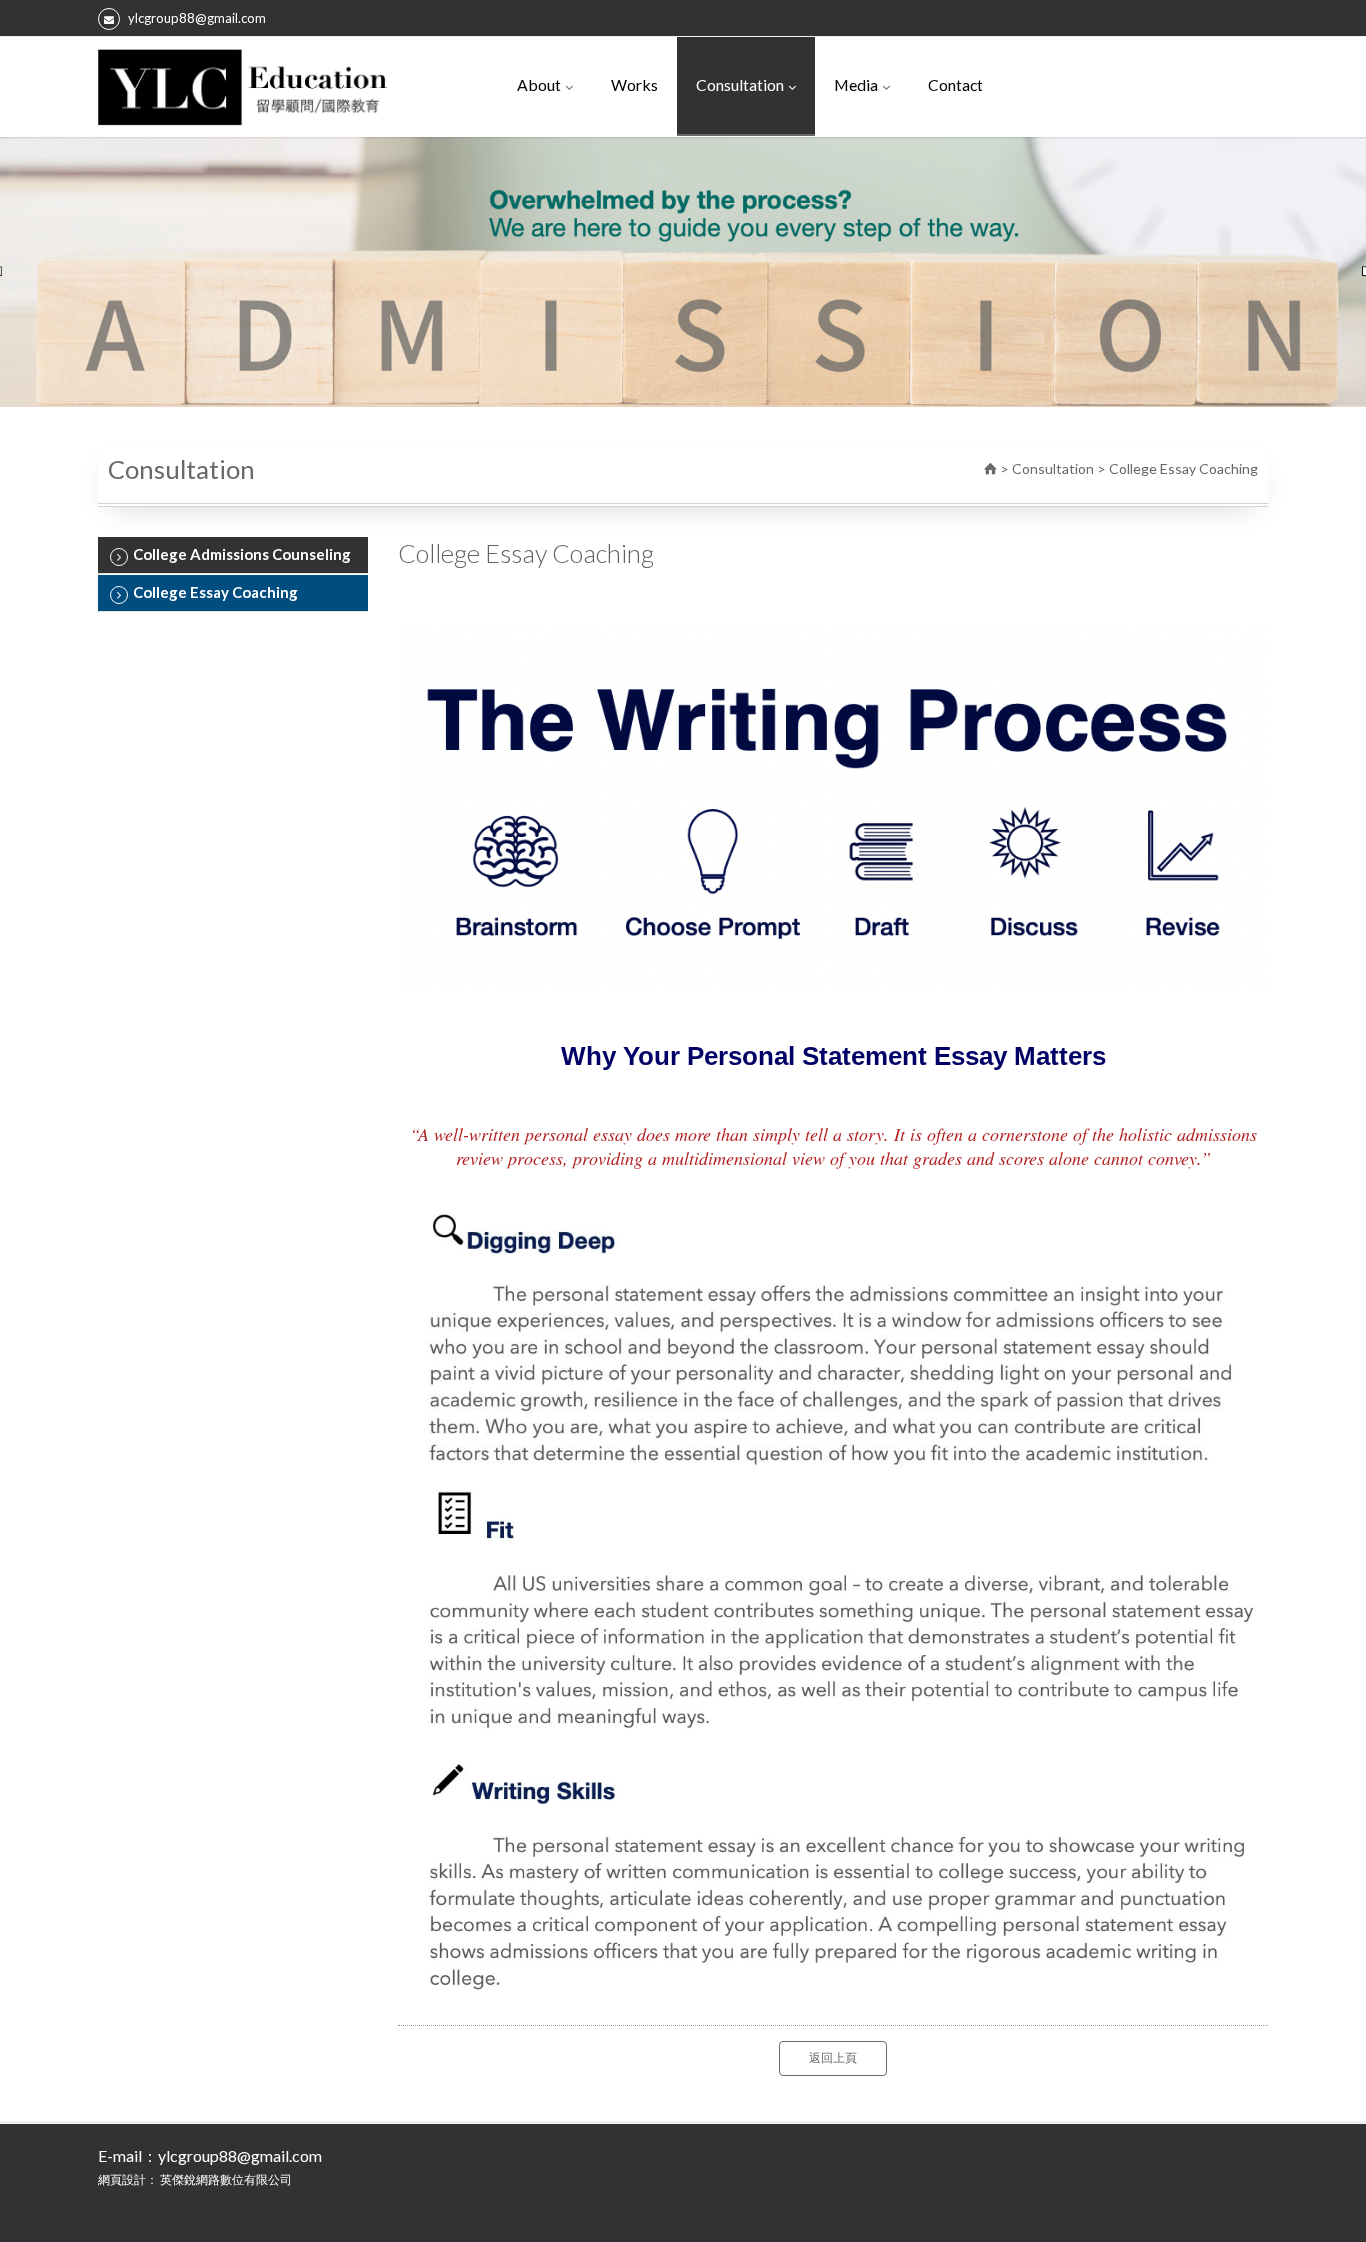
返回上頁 (833, 2057)
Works (634, 84)
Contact (955, 84)
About (539, 84)
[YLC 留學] (242, 87)
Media (856, 84)
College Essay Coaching (215, 592)
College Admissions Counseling (242, 554)
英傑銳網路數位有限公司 (226, 2179)
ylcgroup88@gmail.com (197, 18)
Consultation (740, 84)
